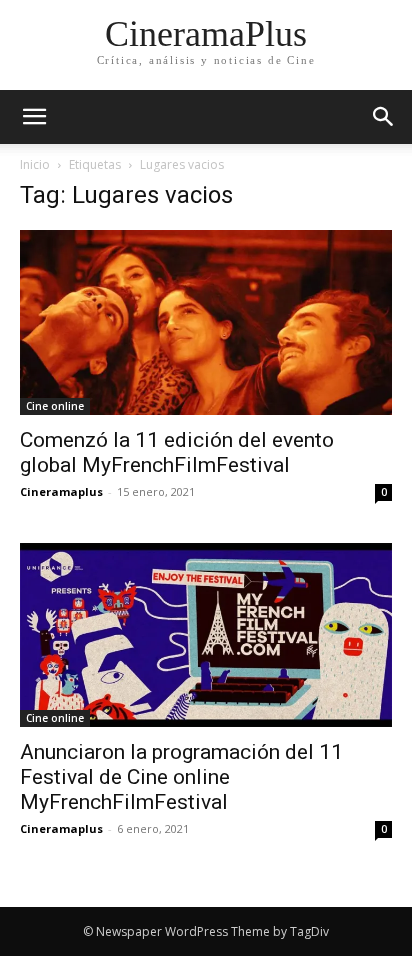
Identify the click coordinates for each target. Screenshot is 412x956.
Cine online (55, 406)
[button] (384, 117)
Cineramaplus (61, 491)
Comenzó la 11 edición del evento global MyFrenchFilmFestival (177, 452)
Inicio (35, 164)
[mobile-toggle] (34, 117)
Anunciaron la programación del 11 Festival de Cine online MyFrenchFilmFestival (181, 777)
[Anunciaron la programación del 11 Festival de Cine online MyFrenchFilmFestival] (206, 635)
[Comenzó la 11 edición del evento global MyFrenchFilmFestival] (206, 322)
